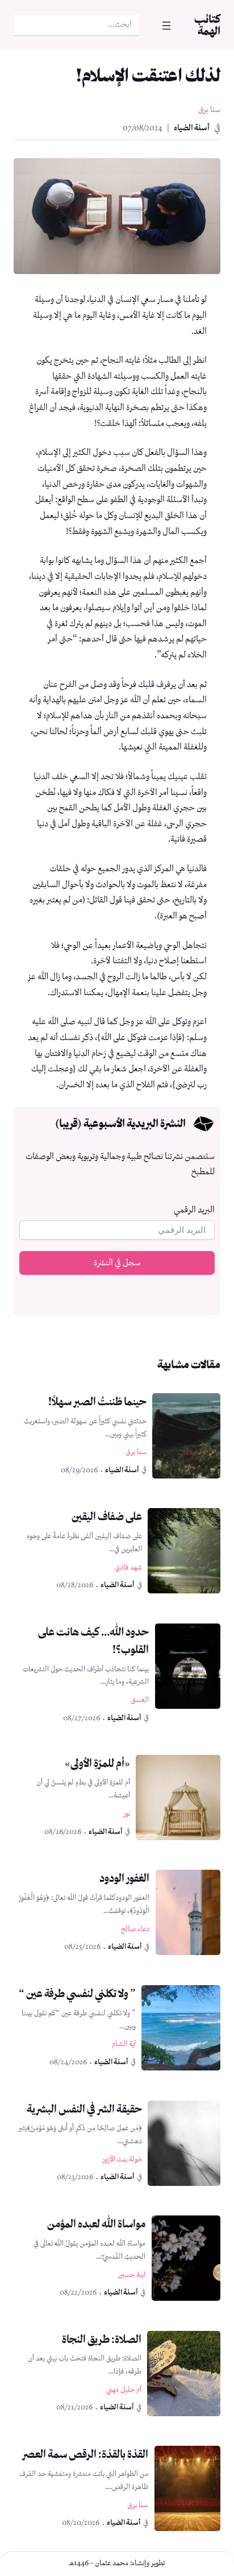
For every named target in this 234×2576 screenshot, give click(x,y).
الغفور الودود (124, 1878)
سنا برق (209, 110)
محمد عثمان (112, 2563)
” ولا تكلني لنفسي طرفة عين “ (77, 1993)
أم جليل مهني (124, 2390)
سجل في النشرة (117, 1263)
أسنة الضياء (192, 128)
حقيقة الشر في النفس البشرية (84, 2109)
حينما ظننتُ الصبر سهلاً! (97, 1401)
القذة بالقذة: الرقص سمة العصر (85, 2454)
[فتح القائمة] (166, 26)
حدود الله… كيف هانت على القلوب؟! (93, 1641)
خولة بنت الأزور (122, 2159)
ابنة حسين (131, 2275)
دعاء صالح (135, 1929)
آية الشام (124, 2044)
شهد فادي (128, 1567)
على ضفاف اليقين (107, 1516)
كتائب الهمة (207, 25)
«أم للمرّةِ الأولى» (97, 1763)
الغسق (140, 1700)
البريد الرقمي (194, 1210)
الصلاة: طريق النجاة (102, 2339)
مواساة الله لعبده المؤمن (96, 2224)
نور (127, 1814)
